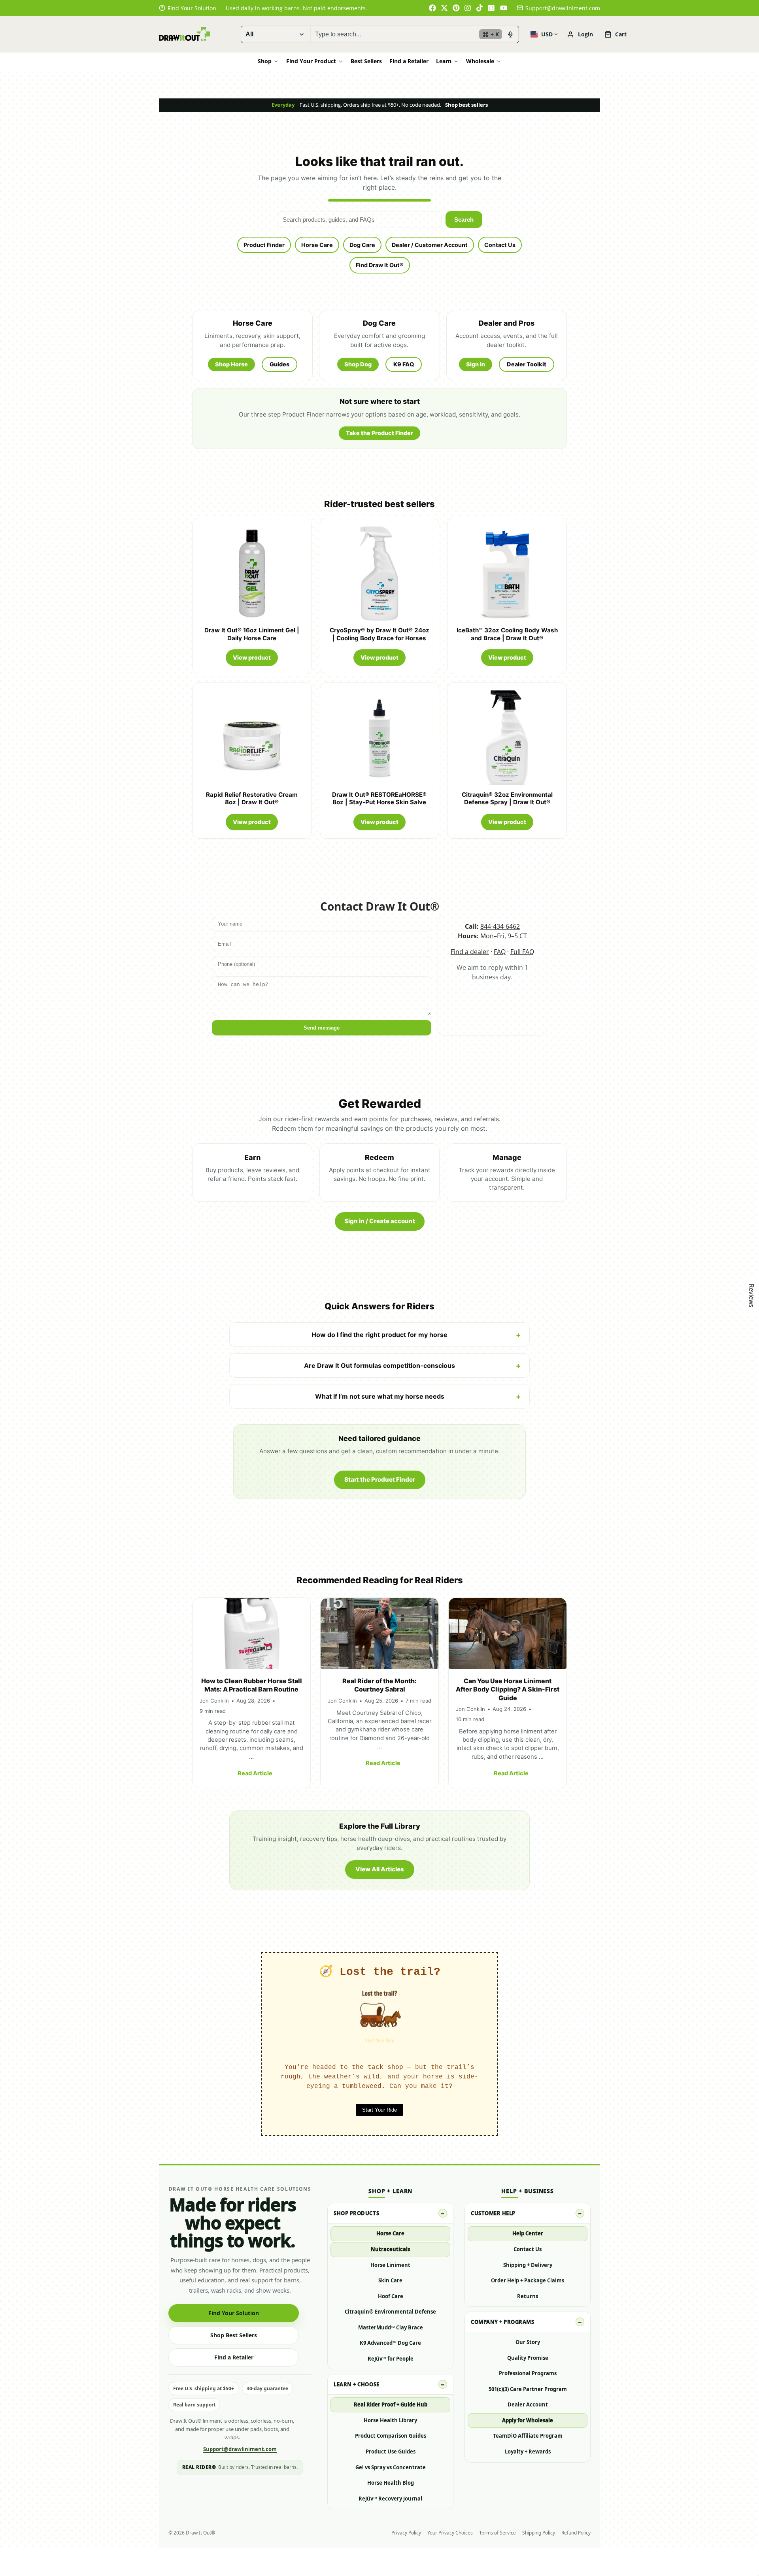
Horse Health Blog (391, 2483)
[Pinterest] (456, 8)
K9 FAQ (404, 364)
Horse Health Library (390, 2420)
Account (580, 34)
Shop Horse (231, 364)
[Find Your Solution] (188, 8)
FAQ (500, 952)
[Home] (185, 34)
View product (252, 657)
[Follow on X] (444, 8)
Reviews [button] (751, 1296)
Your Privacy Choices (450, 2533)
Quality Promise (528, 2358)
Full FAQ (522, 952)
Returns (528, 2296)
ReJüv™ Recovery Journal (390, 2499)
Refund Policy (576, 2533)
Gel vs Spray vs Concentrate (391, 2467)
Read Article (255, 1773)
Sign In (476, 364)
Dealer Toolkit (527, 364)
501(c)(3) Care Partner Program (528, 2389)
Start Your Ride (379, 2110)
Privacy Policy (406, 2533)
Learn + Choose (356, 2384)
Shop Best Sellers (234, 2335)
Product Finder (264, 245)
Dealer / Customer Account (430, 245)
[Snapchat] (492, 8)
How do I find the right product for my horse (379, 1335)
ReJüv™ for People (391, 2359)
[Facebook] (432, 8)
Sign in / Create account (380, 1221)
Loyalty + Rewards (528, 2452)
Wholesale (480, 61)
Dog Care (362, 245)
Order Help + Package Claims (528, 2280)
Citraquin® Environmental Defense (390, 2312)
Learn (444, 61)
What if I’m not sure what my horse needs (380, 1396)
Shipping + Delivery (528, 2265)
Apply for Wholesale (528, 2420)
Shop (265, 61)
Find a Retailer (409, 61)
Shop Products (356, 2213)
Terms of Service (498, 2533)
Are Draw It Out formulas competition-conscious (379, 1365)
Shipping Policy (539, 2533)
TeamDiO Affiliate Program (528, 2436)
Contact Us (500, 245)
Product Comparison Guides (391, 2436)
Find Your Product (311, 61)
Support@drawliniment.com (563, 8)
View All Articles (380, 1869)
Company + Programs (502, 2322)
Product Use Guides (391, 2452)
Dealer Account (528, 2404)
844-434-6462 (500, 926)
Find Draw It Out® (380, 265)
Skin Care (390, 2280)
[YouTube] (504, 8)
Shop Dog (358, 364)
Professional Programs (528, 2373)
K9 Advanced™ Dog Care (390, 2343)
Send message (322, 1028)
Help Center (528, 2233)
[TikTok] (480, 8)
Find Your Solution (234, 2313)
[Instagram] (468, 8)
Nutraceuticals (390, 2249)
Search (464, 220)
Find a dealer (470, 952)
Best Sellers (366, 61)
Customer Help (493, 2213)
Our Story (528, 2342)
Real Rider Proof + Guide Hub (391, 2404)
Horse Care (317, 245)
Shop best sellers (466, 105)
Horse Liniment (390, 2265)
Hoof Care (391, 2296)
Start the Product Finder (380, 1479)
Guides (279, 364)
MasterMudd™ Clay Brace (391, 2327)
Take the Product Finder (379, 433)
